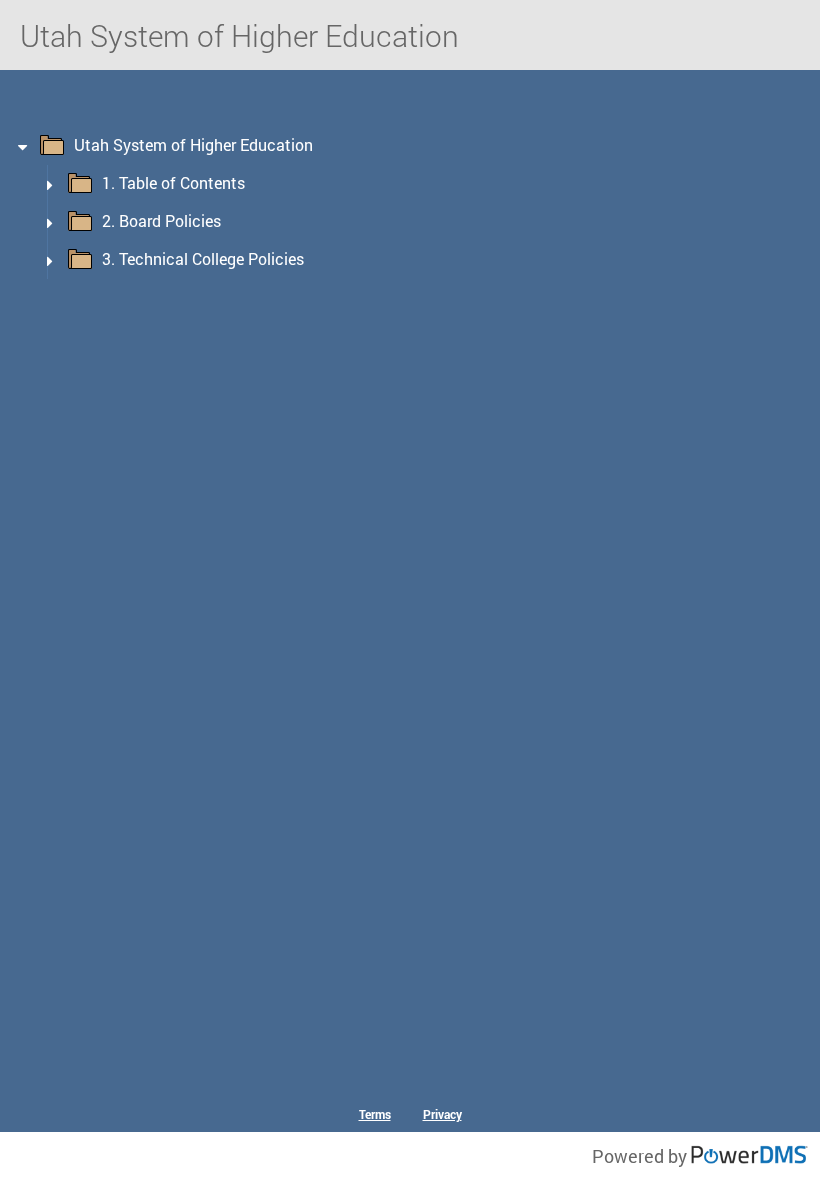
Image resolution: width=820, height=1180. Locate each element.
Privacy (442, 1114)
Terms (375, 1114)
